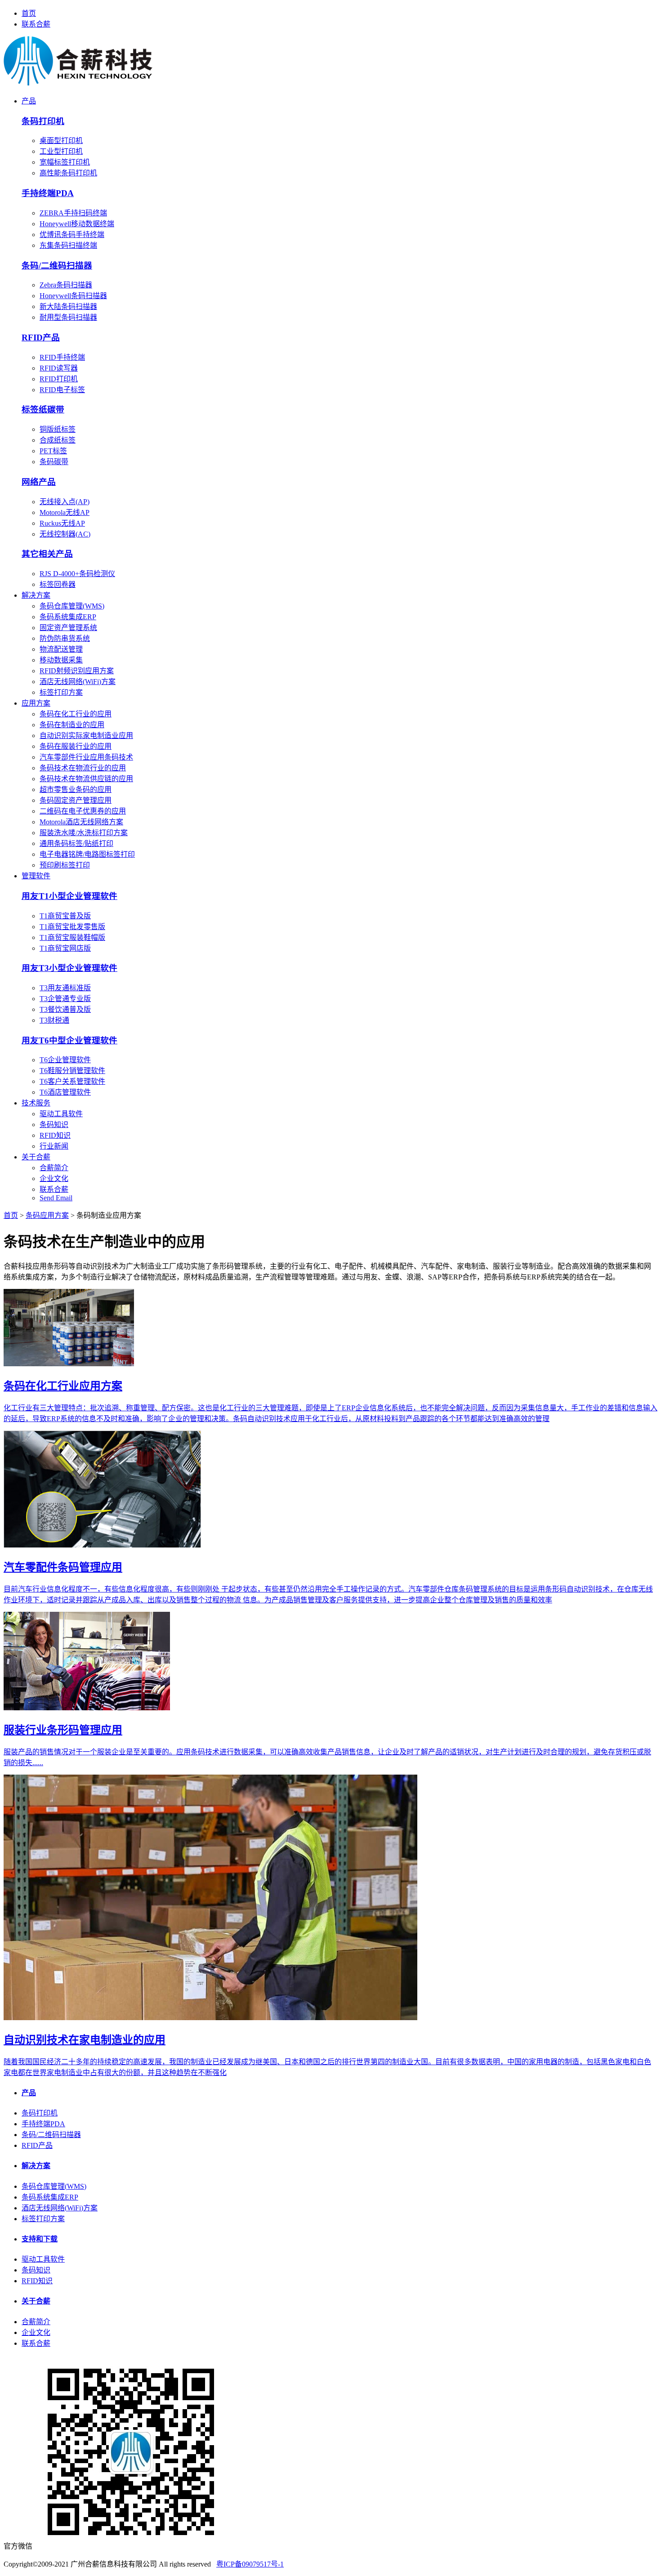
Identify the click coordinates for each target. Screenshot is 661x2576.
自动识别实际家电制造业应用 (86, 736)
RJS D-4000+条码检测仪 (77, 574)
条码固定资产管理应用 (76, 800)
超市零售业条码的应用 (76, 789)
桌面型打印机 (61, 141)
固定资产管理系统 (68, 628)
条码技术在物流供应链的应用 (86, 779)
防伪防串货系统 (65, 638)
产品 (29, 101)
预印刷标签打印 (65, 865)
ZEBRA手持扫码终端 (73, 213)
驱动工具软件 (61, 1114)
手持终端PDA (43, 2124)
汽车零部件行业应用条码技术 (86, 757)
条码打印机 (40, 2113)
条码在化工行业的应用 (76, 714)
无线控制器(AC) (65, 534)
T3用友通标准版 (65, 988)
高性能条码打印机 (68, 173)
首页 (29, 13)
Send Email (56, 1198)
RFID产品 (37, 2145)
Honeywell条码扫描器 (73, 296)
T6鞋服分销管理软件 (72, 1071)
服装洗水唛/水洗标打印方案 (84, 833)
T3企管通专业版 (65, 999)
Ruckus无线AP (62, 523)
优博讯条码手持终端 (72, 235)
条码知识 (54, 1125)
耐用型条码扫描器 (68, 317)
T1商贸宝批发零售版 (72, 927)
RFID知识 (55, 1135)
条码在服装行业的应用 (76, 746)
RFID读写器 (59, 368)
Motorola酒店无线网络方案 (81, 822)
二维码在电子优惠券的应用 (83, 811)
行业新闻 (54, 1146)
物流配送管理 (61, 649)
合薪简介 (54, 1168)
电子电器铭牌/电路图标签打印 (87, 854)
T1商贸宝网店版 (65, 948)
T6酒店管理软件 (65, 1092)
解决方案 (36, 595)
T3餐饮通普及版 (65, 1009)
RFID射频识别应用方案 (77, 671)
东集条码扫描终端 (68, 245)
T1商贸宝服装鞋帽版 (72, 937)
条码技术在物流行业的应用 (83, 768)
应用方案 (36, 703)
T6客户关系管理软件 (72, 1081)
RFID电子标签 (62, 390)
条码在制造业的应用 (72, 725)
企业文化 (54, 1178)
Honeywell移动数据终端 (77, 224)
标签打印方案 (61, 692)
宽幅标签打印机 (65, 162)
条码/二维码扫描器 (51, 2135)
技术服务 (36, 1103)
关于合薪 (36, 1157)
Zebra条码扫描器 (66, 285)
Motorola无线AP (65, 512)
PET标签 (53, 451)
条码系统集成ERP (68, 617)
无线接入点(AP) (65, 502)
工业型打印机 (61, 151)
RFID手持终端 (62, 357)
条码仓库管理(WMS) (72, 606)
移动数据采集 (61, 660)
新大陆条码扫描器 (68, 306)
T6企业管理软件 (65, 1060)
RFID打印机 (59, 379)
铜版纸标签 (58, 429)
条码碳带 (54, 462)
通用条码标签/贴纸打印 (76, 843)
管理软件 (36, 876)
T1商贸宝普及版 (65, 916)
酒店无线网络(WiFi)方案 (78, 682)
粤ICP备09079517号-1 (250, 2564)
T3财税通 (54, 1020)
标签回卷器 (58, 584)
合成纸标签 (58, 440)
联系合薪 (36, 24)
